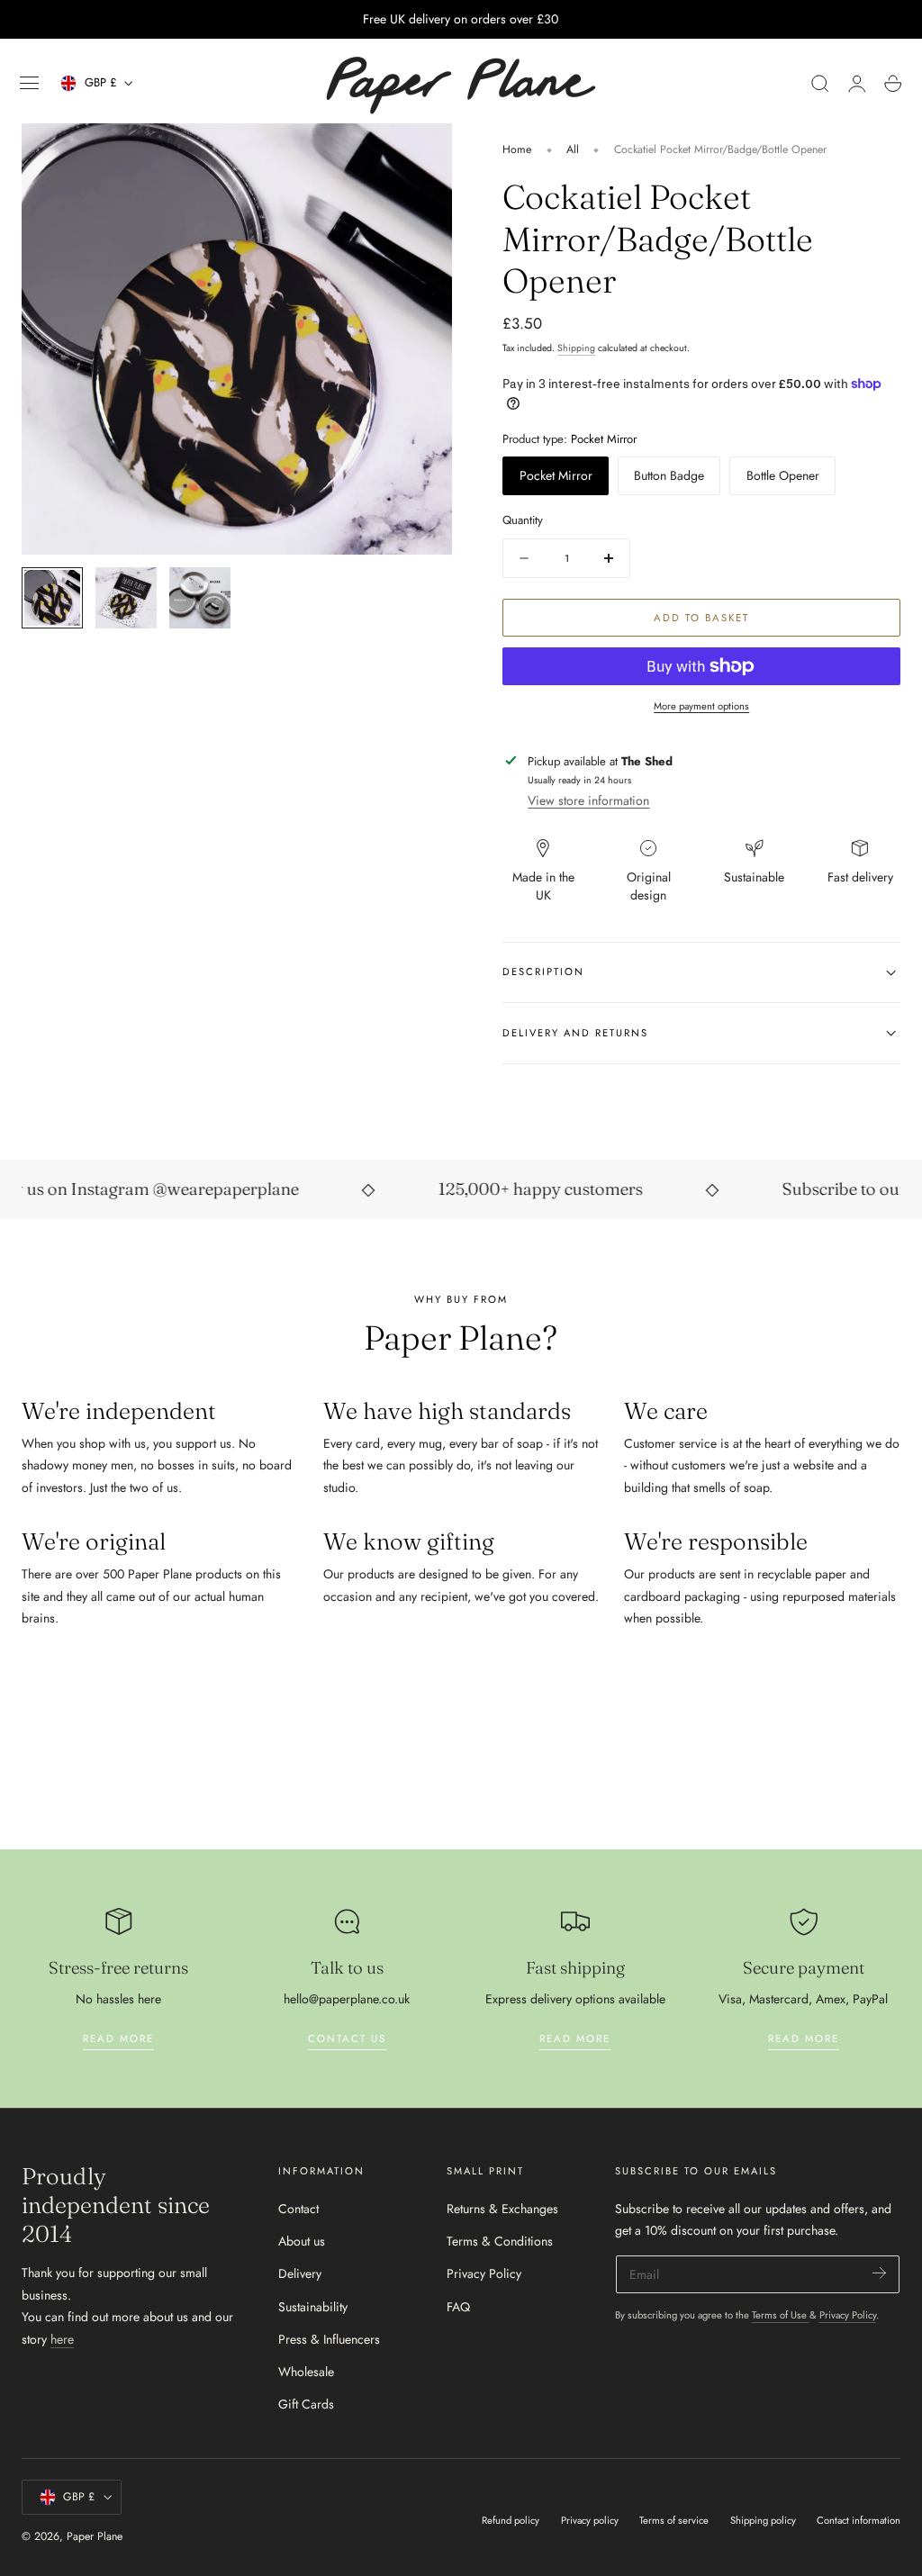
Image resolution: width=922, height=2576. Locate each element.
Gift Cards (306, 2404)
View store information (588, 800)
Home (517, 149)
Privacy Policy (484, 2273)
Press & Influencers (329, 2339)
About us (302, 2241)
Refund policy (511, 2520)
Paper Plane (95, 2536)
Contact (298, 2209)
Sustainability (313, 2306)
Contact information (859, 2520)
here (62, 2339)
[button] (30, 84)
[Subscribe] (879, 2273)
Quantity (523, 520)
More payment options (701, 706)
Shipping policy (763, 2520)
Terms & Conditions (500, 2241)
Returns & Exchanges (502, 2209)
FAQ (458, 2306)
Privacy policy (590, 2520)
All (573, 149)
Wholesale (306, 2372)
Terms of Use (781, 2315)
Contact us (347, 2038)
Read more (118, 2038)
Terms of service (674, 2520)
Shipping (576, 348)
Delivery (300, 2273)
